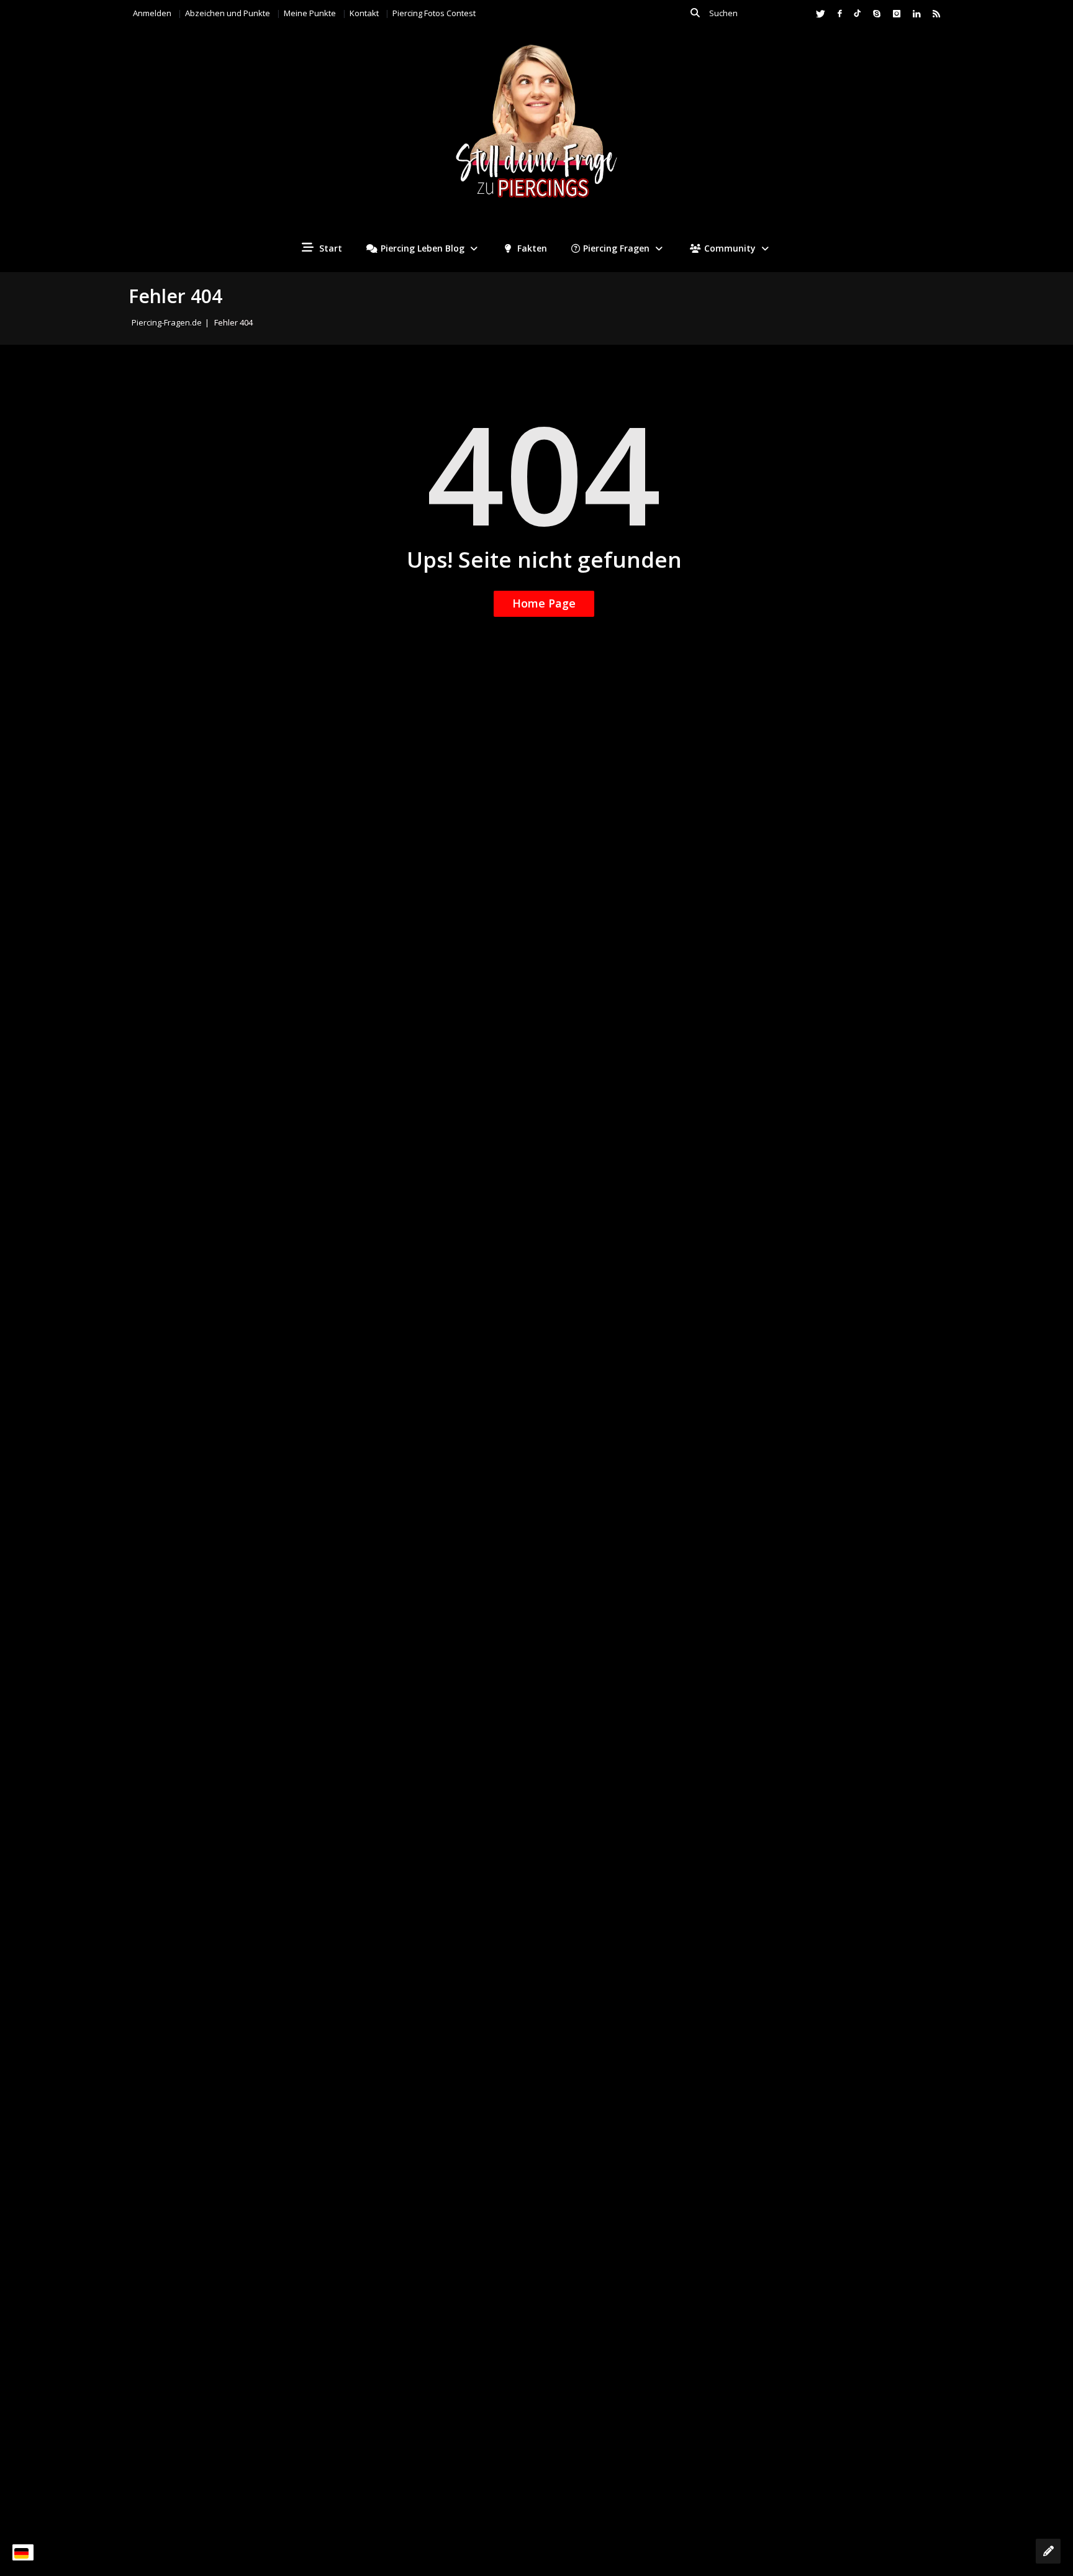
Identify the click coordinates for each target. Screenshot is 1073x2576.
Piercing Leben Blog (423, 248)
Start (329, 248)
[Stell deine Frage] (1048, 2551)
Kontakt (364, 13)
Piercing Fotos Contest (434, 13)
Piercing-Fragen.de (167, 322)
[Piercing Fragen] (536, 131)
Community (730, 248)
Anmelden (152, 13)
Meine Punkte (310, 13)
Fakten (531, 248)
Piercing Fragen (616, 248)
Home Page (544, 603)
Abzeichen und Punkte (228, 13)
